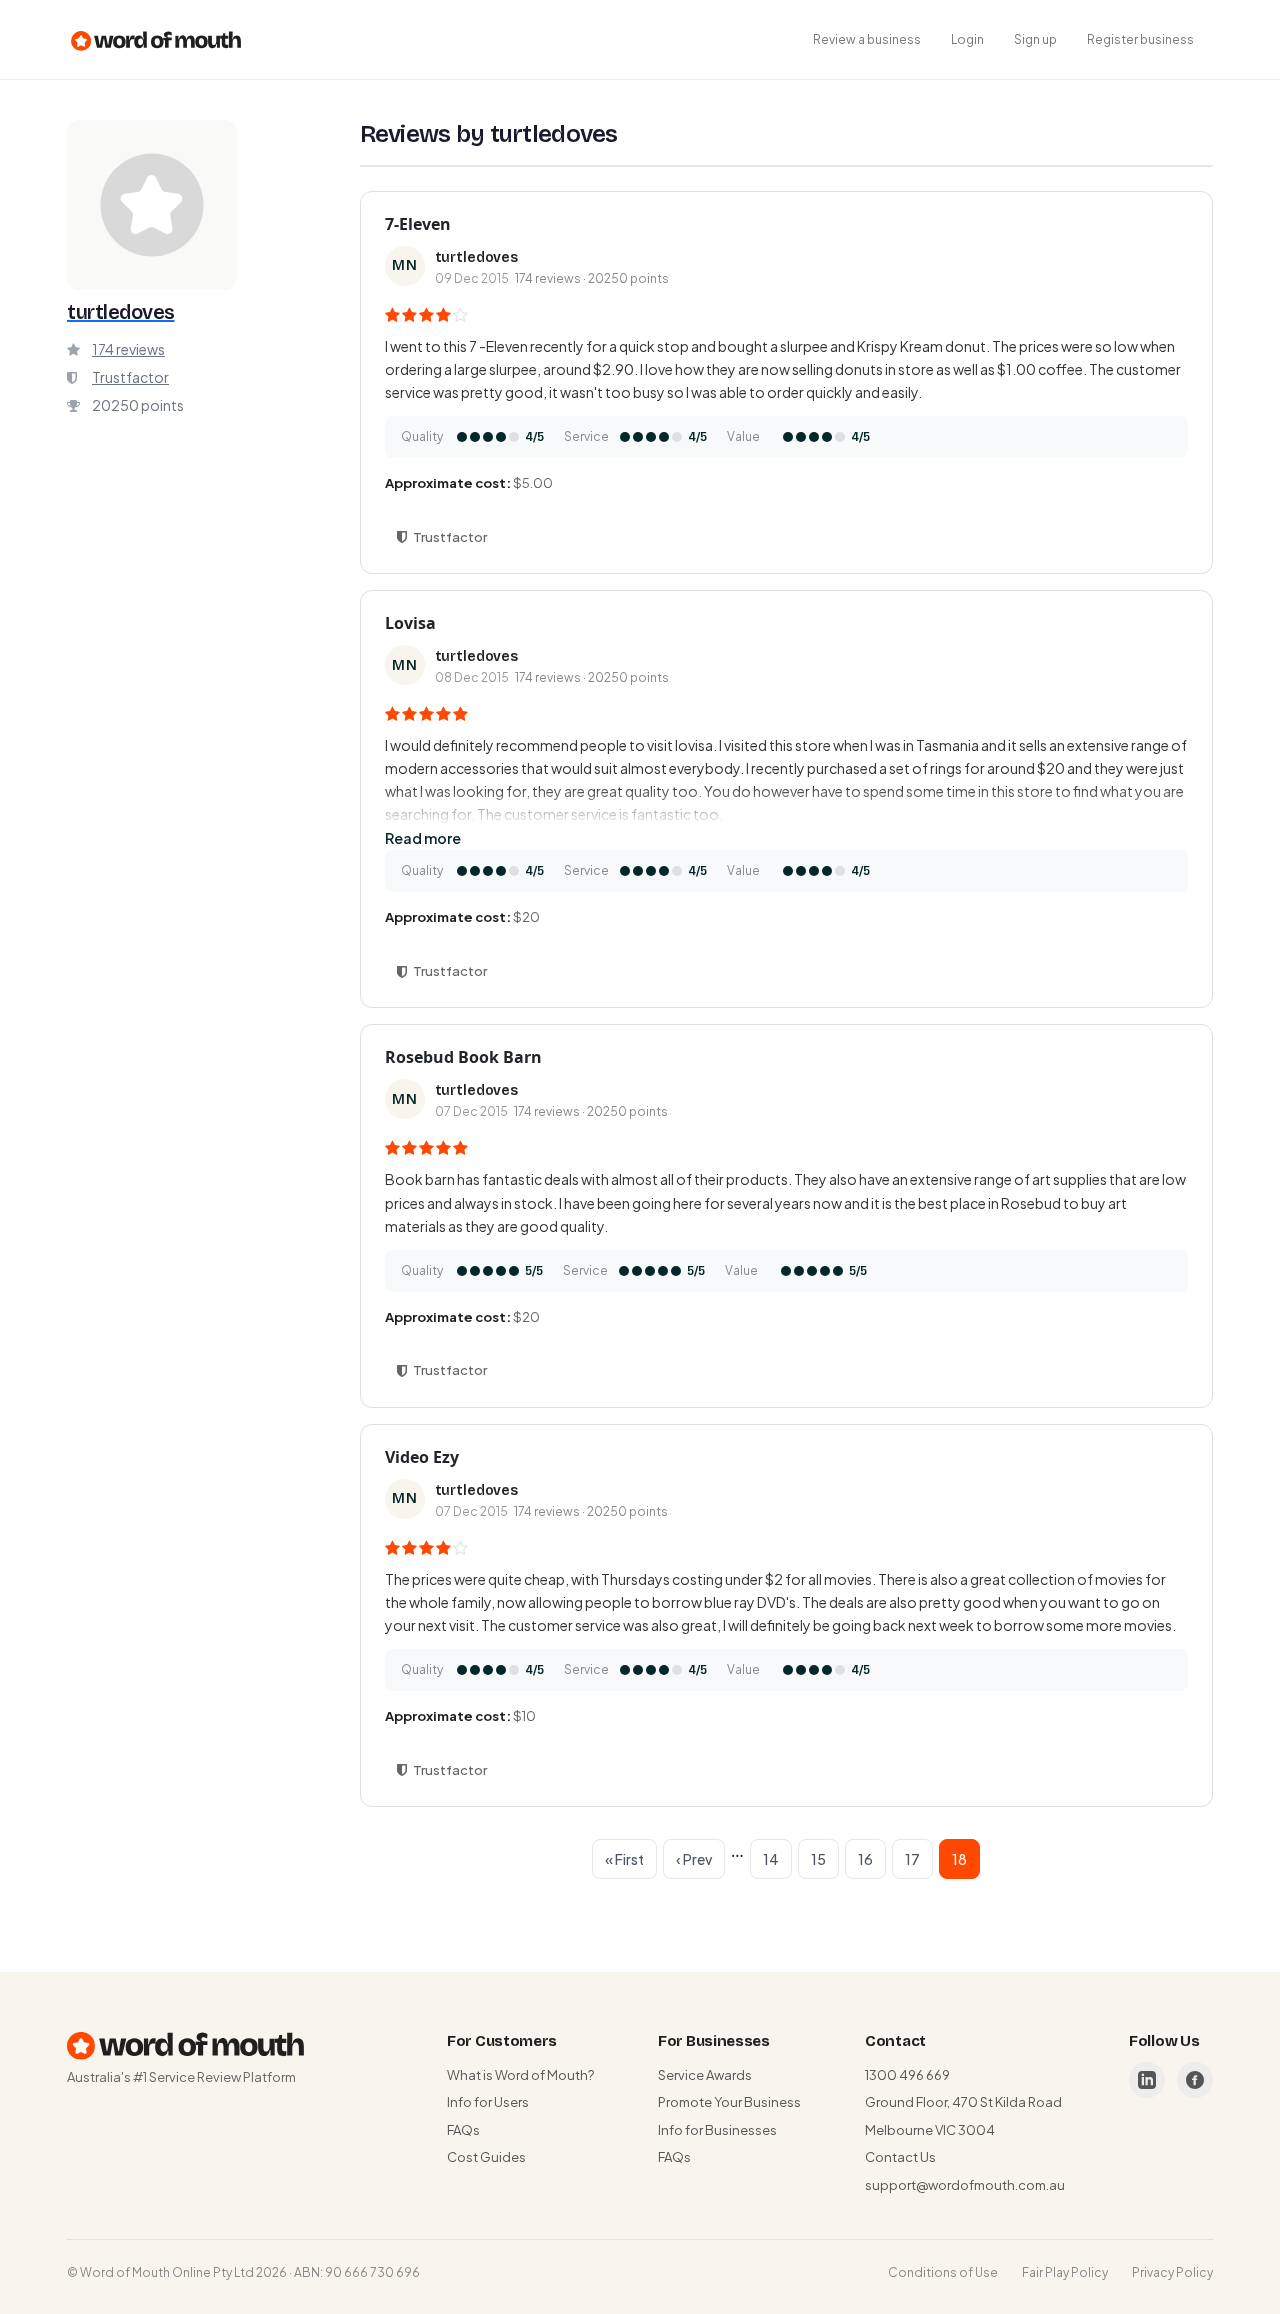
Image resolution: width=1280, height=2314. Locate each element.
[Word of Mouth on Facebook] (1195, 2080)
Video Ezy (422, 1457)
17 (912, 1859)
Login (967, 39)
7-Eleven (418, 224)
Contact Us (900, 2157)
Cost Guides (486, 2157)
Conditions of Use (943, 2272)
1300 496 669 (907, 2075)
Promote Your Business (729, 2102)
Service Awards (705, 2075)
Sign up (1035, 39)
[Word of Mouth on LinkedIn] (1147, 2080)
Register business (1140, 39)
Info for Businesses (717, 2130)
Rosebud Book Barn (463, 1057)
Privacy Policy (1172, 2272)
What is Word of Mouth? (520, 2075)
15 (818, 1859)
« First (624, 1859)
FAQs (463, 2130)
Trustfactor (130, 377)
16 (865, 1859)
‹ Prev (694, 1859)
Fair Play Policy (1065, 2272)
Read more (423, 838)
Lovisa (410, 623)
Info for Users (488, 2102)
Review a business (867, 39)
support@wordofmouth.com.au (965, 2185)
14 (771, 1859)
